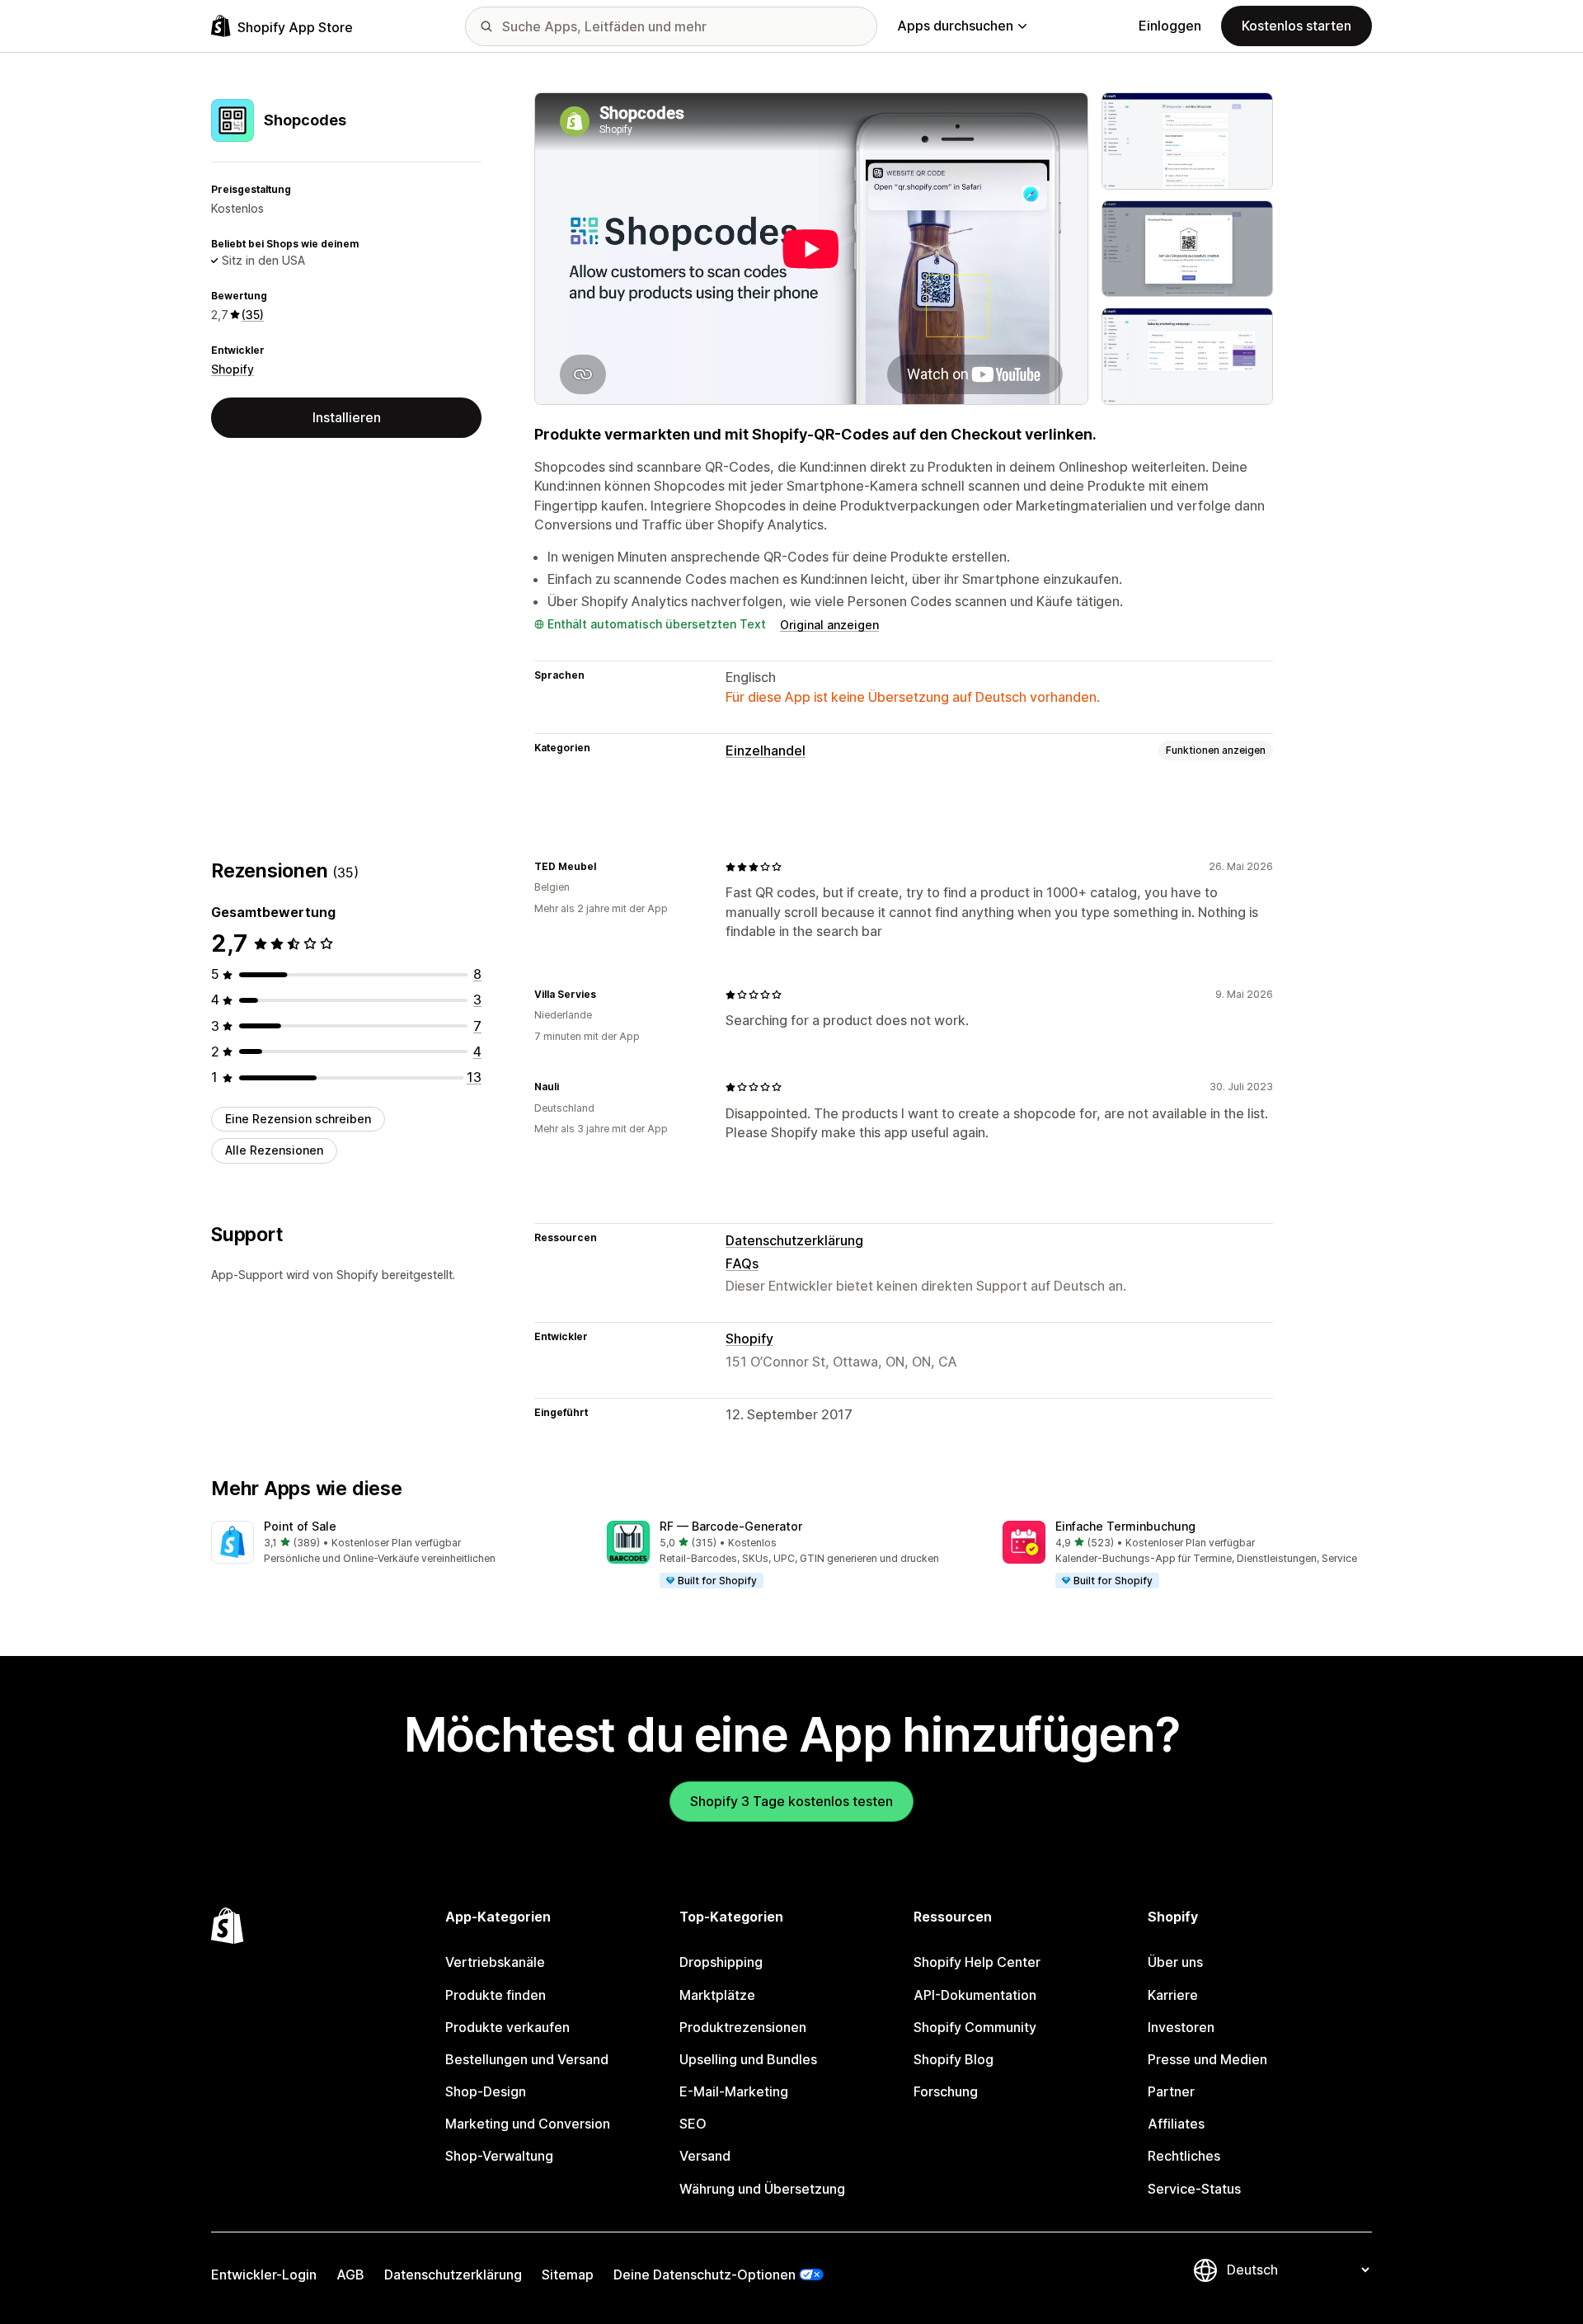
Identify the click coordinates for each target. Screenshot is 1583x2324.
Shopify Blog (954, 2059)
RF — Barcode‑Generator (731, 1526)
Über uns (1175, 1962)
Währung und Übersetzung (762, 2189)
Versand (705, 2156)
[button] (396, 1543)
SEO (693, 2124)
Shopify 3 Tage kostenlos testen (791, 1801)
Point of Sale (300, 1526)
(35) (253, 315)
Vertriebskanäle (495, 1962)
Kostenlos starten (1296, 26)
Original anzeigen (829, 625)
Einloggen (1170, 26)
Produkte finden (496, 1995)
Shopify (233, 368)
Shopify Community (975, 2027)
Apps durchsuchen (955, 26)
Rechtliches (1184, 2156)
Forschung (946, 2091)
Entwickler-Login (264, 2275)
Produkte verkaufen (507, 2027)
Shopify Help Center (977, 1962)
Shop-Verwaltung (499, 2156)
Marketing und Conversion (528, 2124)
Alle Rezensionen (274, 1150)
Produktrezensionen (743, 2027)
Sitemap (568, 2275)
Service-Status (1194, 2189)
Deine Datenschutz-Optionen (705, 2275)
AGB (350, 2275)
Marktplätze (717, 1995)
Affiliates (1176, 2124)
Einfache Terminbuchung (1125, 1526)
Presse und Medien (1207, 2059)
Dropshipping (721, 1962)
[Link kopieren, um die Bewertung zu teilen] (606, 867)
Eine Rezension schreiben (298, 1119)
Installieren (347, 417)
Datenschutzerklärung (794, 1240)
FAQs (742, 1263)
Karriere (1173, 1995)
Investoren (1181, 2027)
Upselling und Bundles (748, 2059)
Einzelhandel (766, 750)
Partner (1171, 2091)
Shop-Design (486, 2091)
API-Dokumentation (975, 1995)
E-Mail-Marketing (734, 2091)
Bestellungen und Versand (527, 2059)
